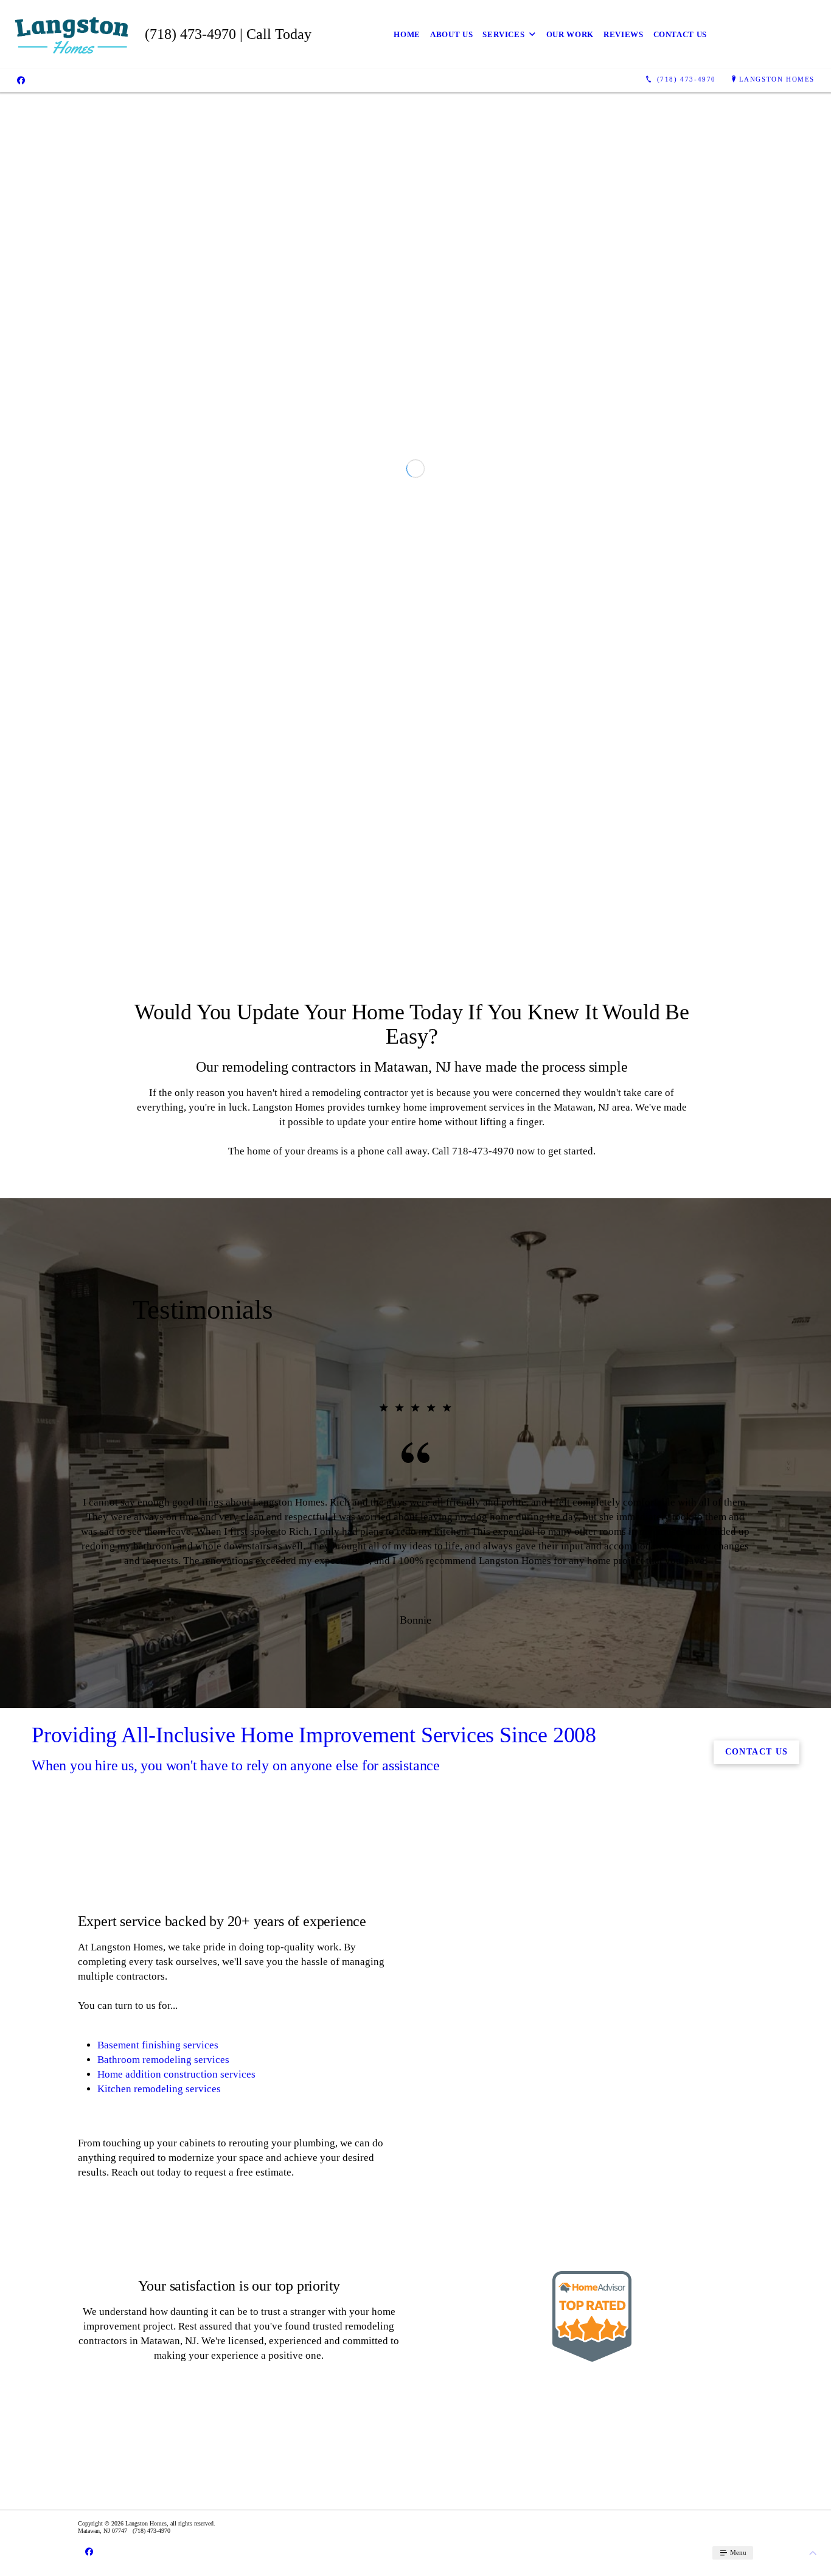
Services (503, 34)
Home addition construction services (176, 2426)
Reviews (624, 34)
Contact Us (680, 34)
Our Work (570, 34)
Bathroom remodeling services (163, 2411)
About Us (451, 34)
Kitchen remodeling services (159, 2441)
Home (407, 34)
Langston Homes (777, 79)
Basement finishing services (158, 2397)
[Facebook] (21, 80)
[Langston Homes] (72, 34)
